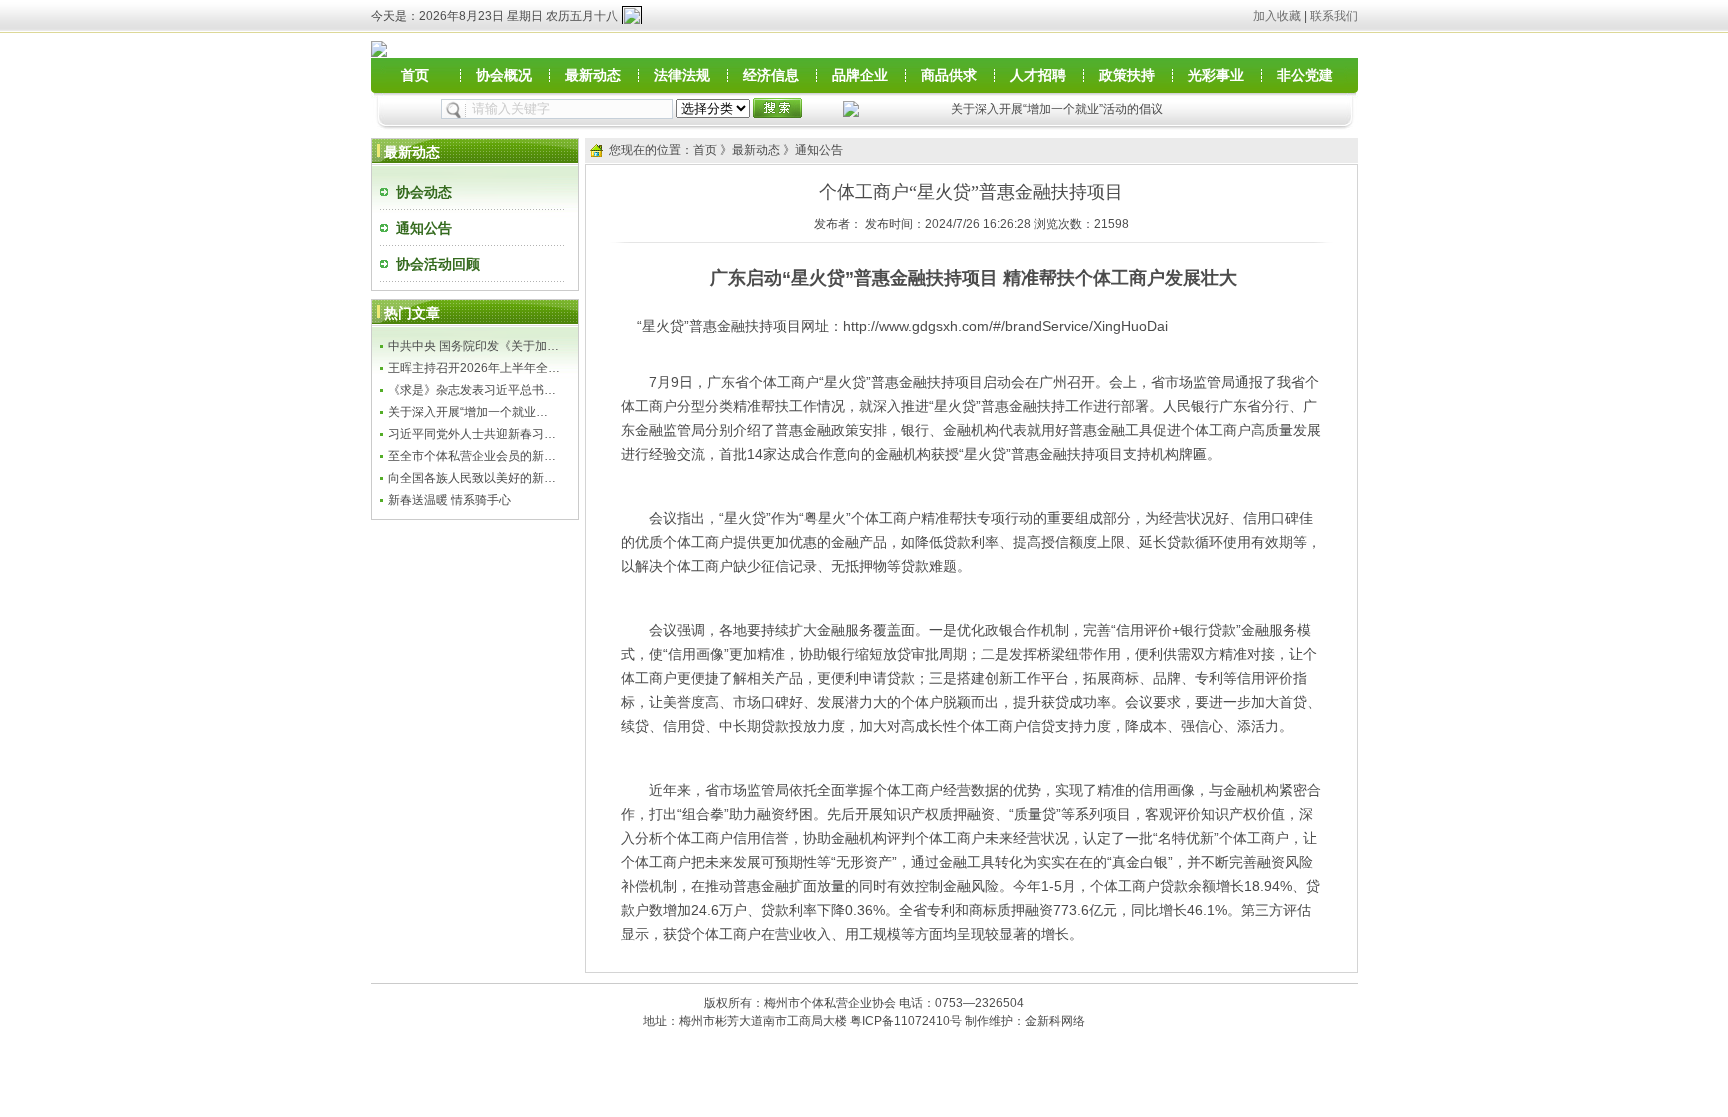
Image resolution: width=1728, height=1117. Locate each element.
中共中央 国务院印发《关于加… (473, 346)
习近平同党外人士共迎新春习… (472, 434)
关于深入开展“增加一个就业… (468, 412)
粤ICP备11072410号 (906, 1021)
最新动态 (593, 75)
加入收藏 (1277, 16)
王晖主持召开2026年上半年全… (474, 368)
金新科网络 (1055, 1021)
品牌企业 (860, 75)
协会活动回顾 (438, 264)
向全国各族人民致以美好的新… (472, 478)
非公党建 (1305, 75)
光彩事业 (1216, 75)
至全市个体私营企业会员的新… (472, 456)
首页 (415, 75)
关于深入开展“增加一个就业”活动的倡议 (1057, 109)
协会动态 (424, 192)
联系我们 (1334, 16)
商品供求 (949, 75)
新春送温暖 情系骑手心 (449, 500)
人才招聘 (1038, 75)
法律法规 (682, 75)
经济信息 (771, 75)
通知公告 (424, 228)
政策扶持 (1127, 75)
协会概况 (504, 75)
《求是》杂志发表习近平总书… (472, 390)
